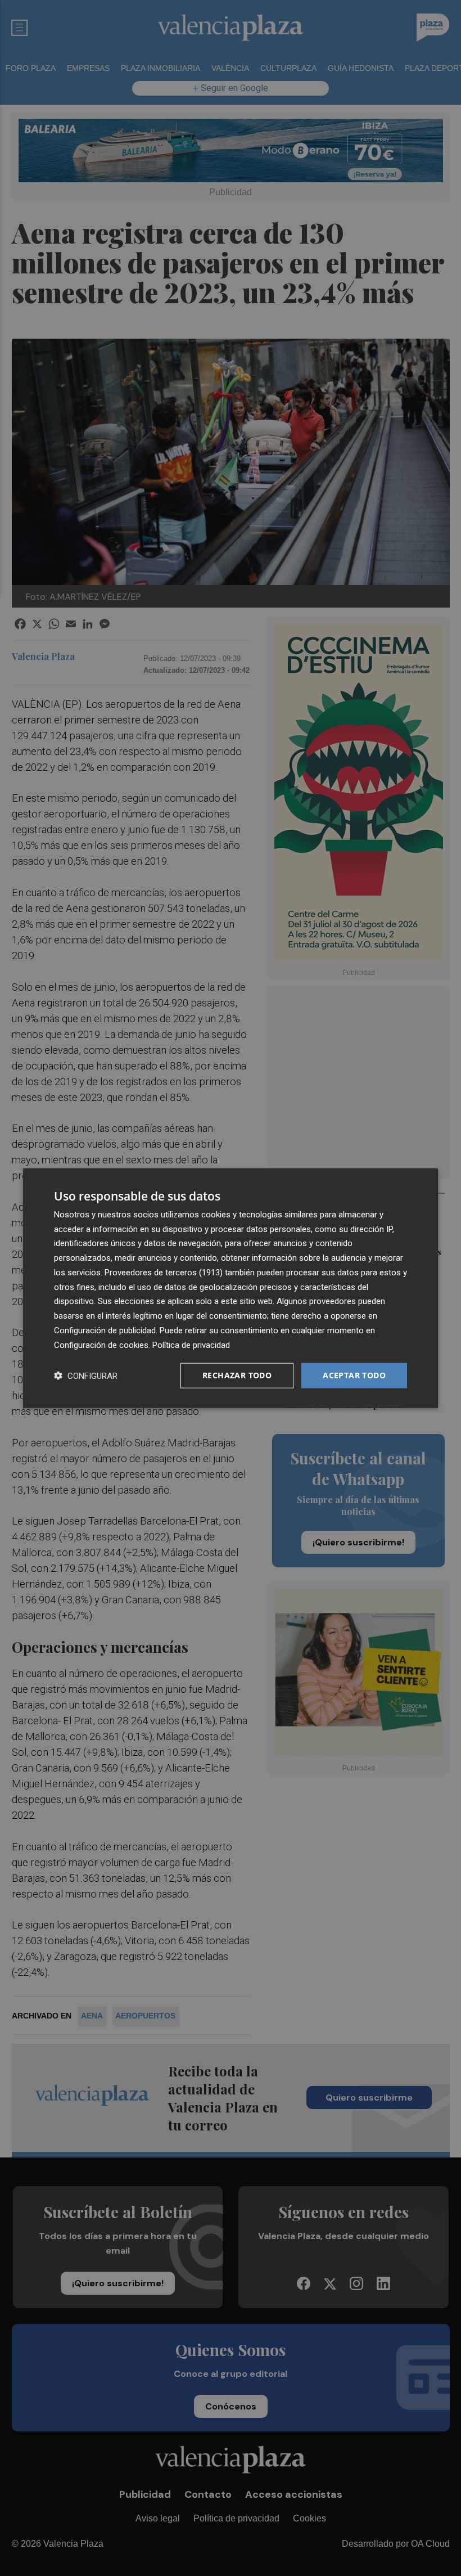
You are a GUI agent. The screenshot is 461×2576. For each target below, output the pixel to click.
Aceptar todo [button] (354, 1375)
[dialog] (231, 1288)
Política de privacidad (191, 1345)
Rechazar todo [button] (237, 1375)
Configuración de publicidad (105, 1330)
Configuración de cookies (101, 1345)
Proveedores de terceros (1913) (164, 1273)
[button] (86, 1376)
